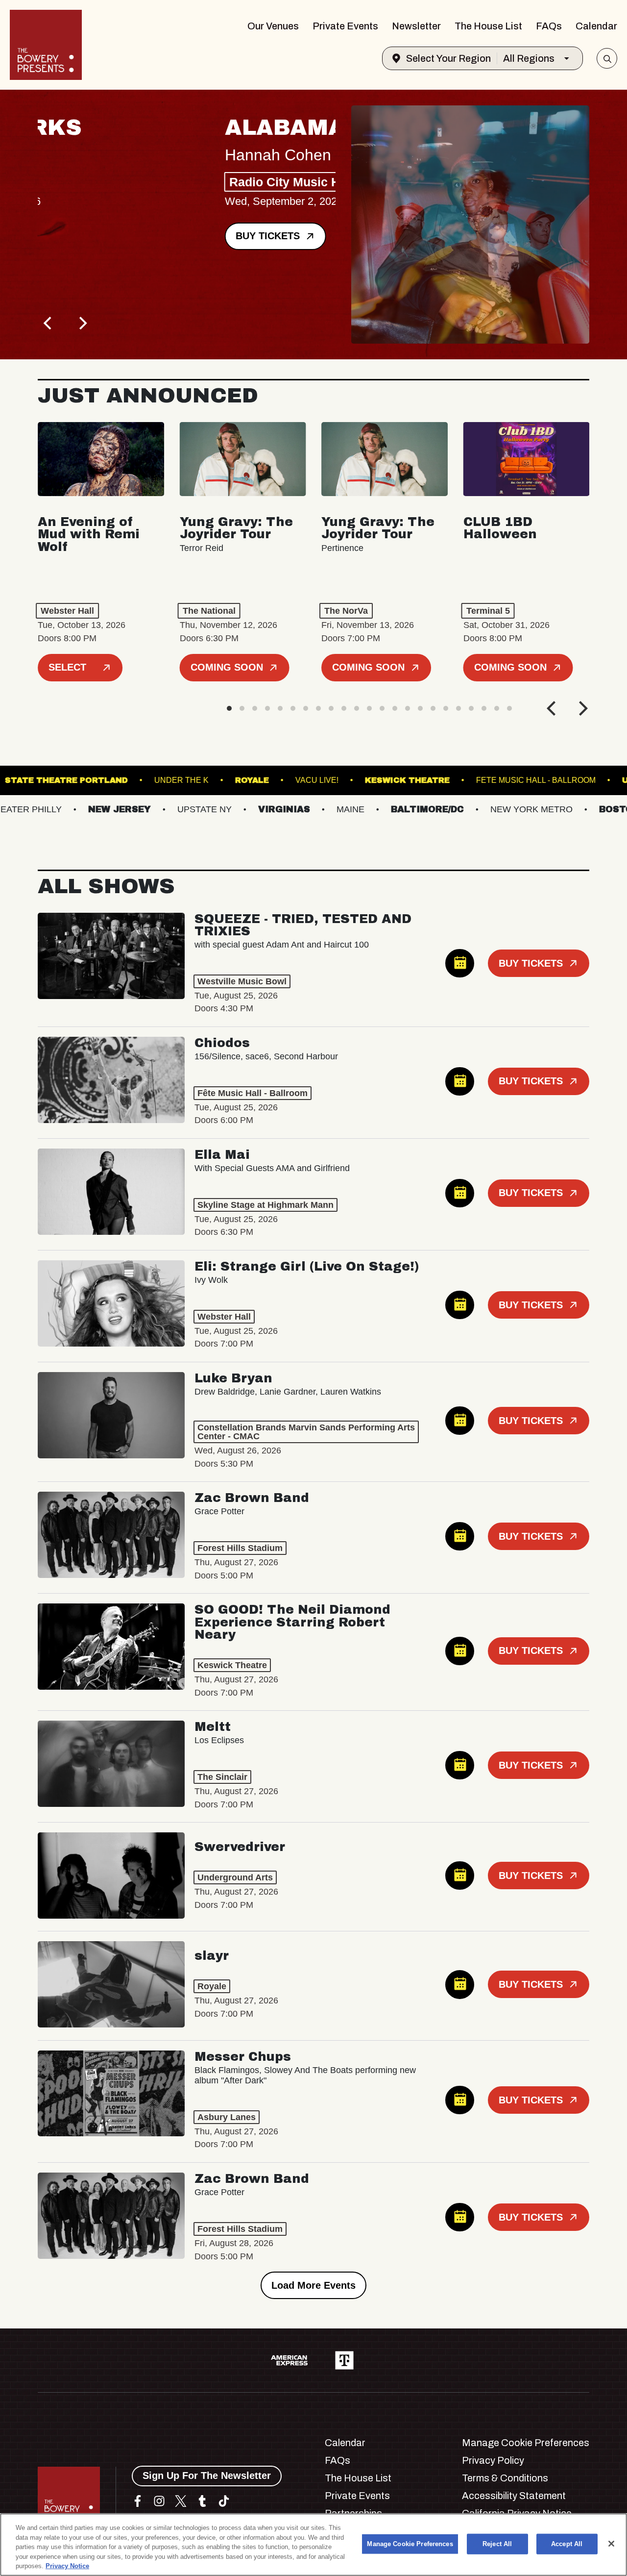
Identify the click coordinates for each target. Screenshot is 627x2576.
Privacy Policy (493, 2460)
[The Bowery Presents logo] (46, 45)
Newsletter (416, 26)
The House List (488, 26)
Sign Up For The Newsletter (207, 2476)
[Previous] (48, 323)
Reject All (497, 2544)
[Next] (82, 323)
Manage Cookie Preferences (410, 2544)
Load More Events (313, 2285)
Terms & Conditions (505, 2478)
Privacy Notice (67, 2566)
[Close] (611, 2544)
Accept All (567, 2544)
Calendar (596, 26)
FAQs (549, 26)
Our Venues (273, 26)
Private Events (345, 26)
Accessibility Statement (514, 2496)
